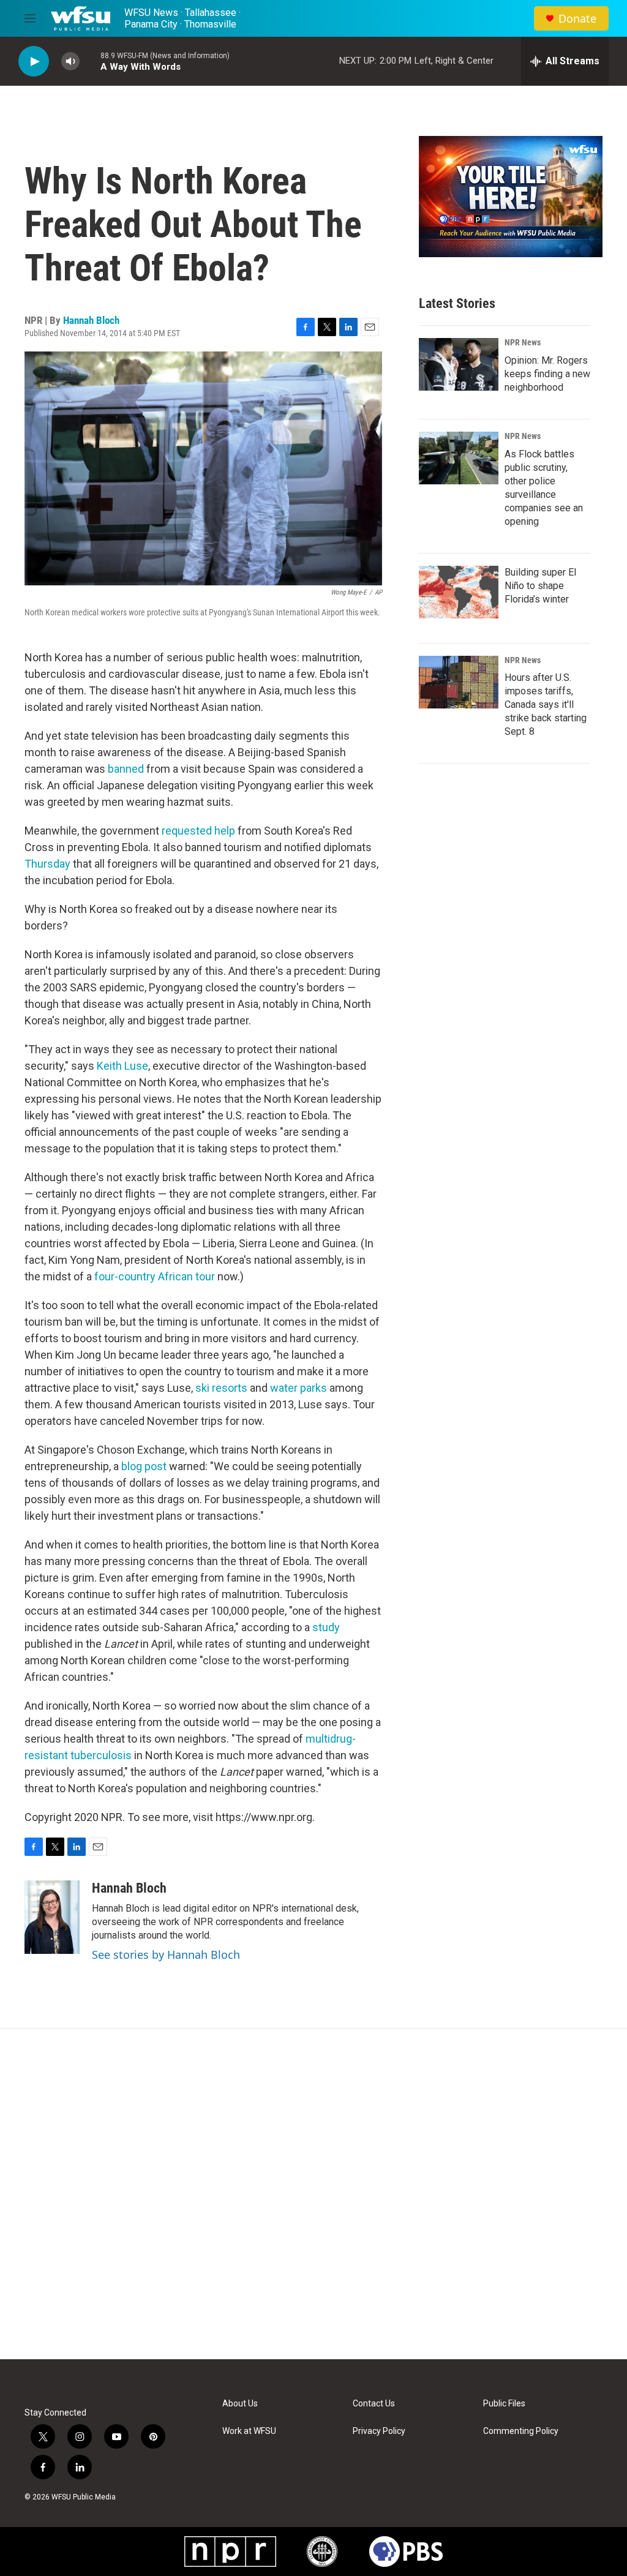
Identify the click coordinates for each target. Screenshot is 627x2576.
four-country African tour (155, 1276)
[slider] (90, 61)
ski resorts (221, 1388)
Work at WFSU (249, 2431)
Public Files (504, 2404)
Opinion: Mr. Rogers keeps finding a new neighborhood (547, 374)
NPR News (523, 342)
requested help (198, 831)
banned (127, 769)
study (326, 1627)
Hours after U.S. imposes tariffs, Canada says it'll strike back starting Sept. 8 (546, 704)
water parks (298, 1388)
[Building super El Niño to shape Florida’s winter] (459, 592)
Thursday (49, 864)
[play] (34, 62)
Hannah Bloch (91, 320)
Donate (577, 19)
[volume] (70, 62)
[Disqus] (313, 2194)
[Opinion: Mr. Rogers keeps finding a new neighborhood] (459, 364)
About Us (240, 2404)
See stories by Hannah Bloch (166, 1955)
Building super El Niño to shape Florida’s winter (540, 586)
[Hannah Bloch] (52, 1917)
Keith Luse (122, 1066)
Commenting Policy (521, 2431)
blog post (144, 1466)
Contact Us (374, 2404)
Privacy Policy (379, 2431)
